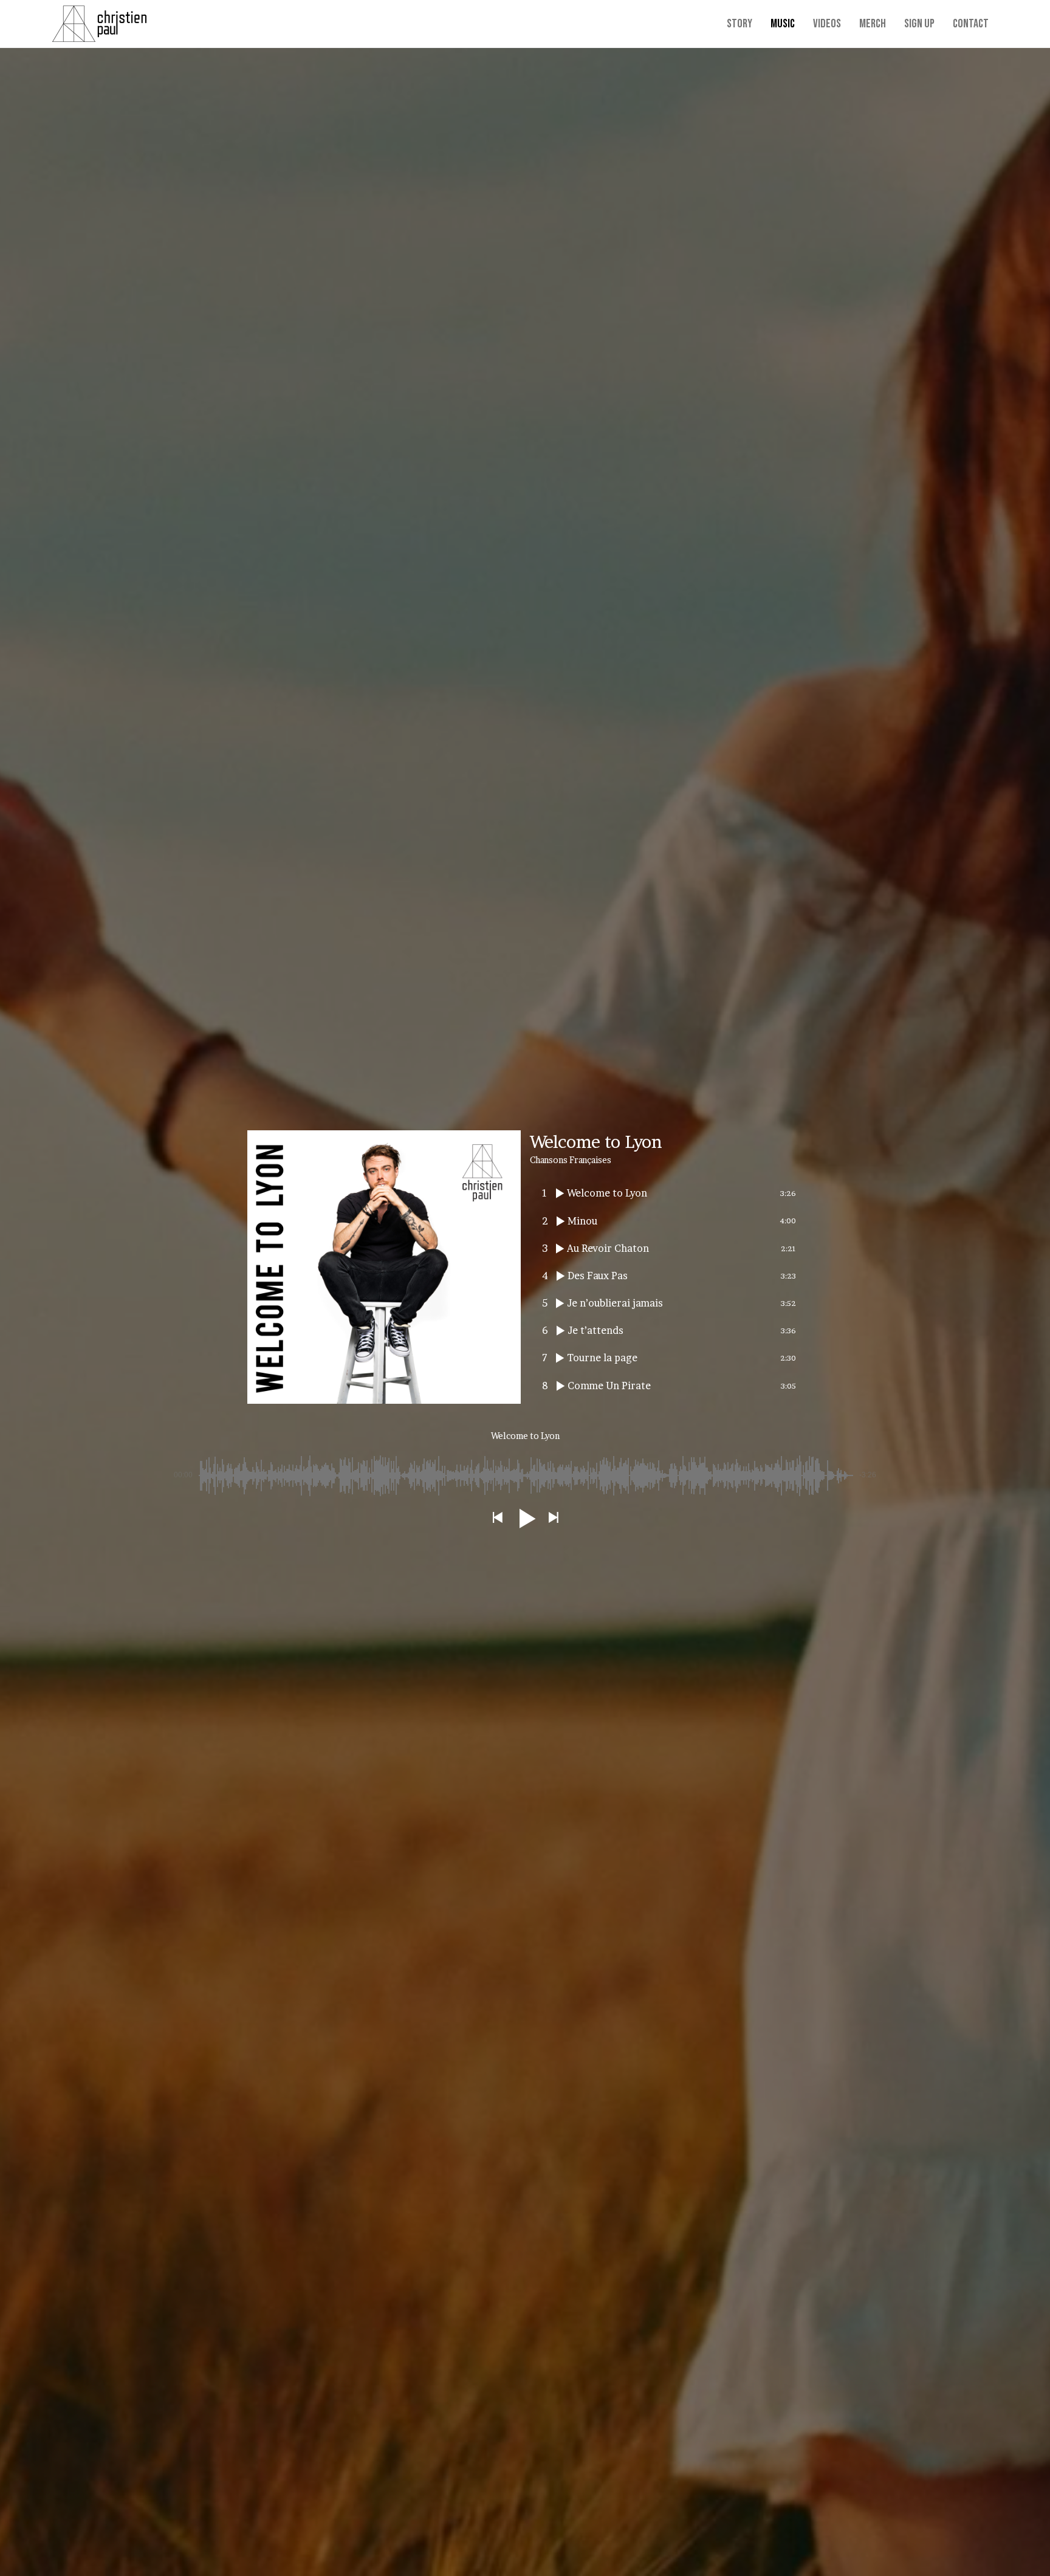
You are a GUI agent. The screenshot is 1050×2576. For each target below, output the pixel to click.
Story (739, 24)
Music (783, 24)
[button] (497, 1518)
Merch (873, 24)
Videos (827, 24)
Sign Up (919, 24)
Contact (971, 24)
